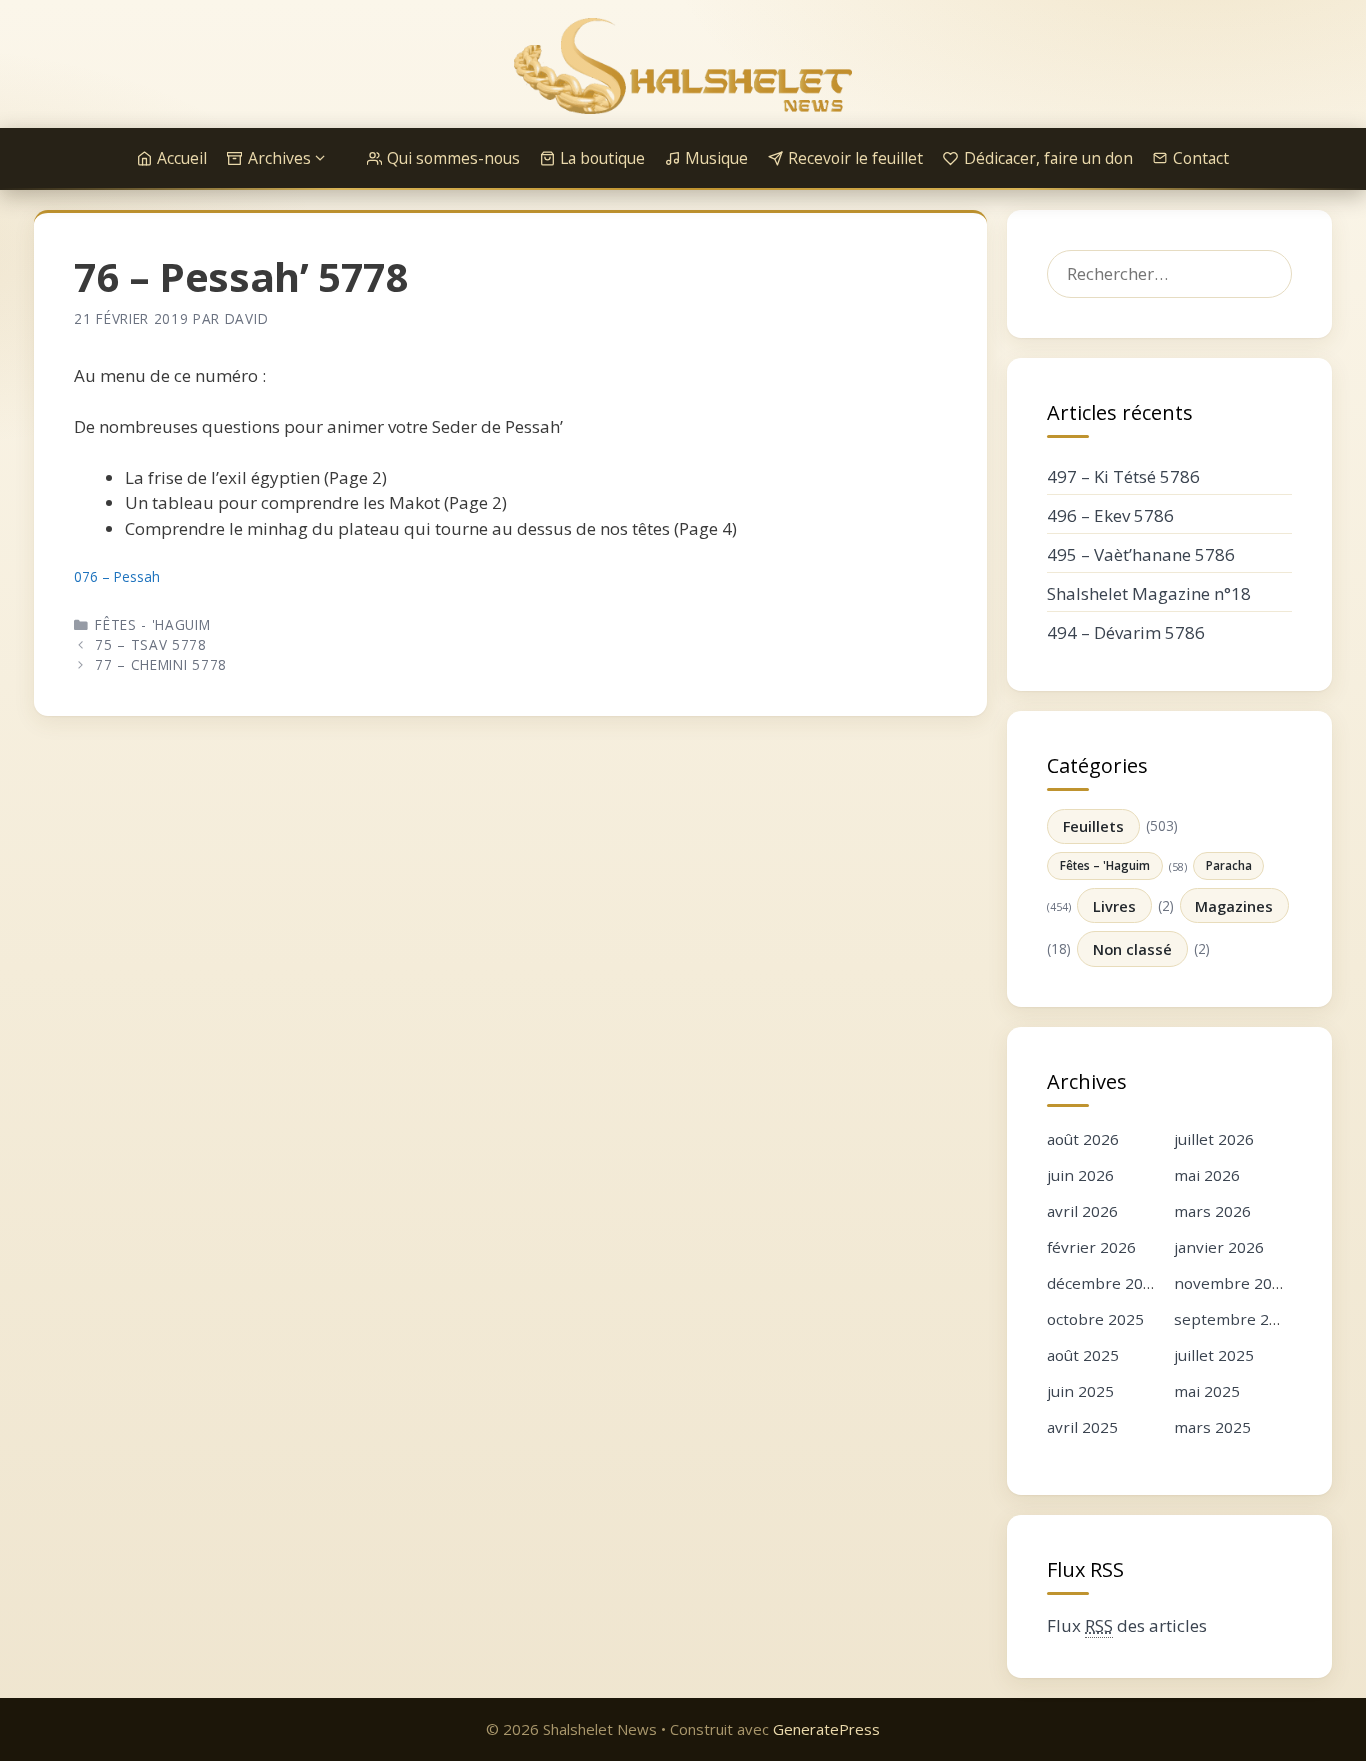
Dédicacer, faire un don (1048, 158)
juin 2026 (1080, 1175)
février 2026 (1091, 1247)
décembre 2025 (1104, 1283)
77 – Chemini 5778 (161, 664)
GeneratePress (826, 1729)
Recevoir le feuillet (855, 158)
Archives (279, 158)
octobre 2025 (1095, 1319)
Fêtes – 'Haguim (1105, 865)
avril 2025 (1082, 1427)
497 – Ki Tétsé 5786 (1123, 476)
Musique (716, 158)
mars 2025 (1212, 1427)
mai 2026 (1207, 1175)
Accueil (182, 158)
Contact (1201, 158)
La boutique (602, 158)
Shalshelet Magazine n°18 (1149, 593)
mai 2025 (1207, 1391)
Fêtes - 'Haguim (152, 624)
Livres (1114, 906)
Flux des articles (1127, 1625)
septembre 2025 (1235, 1319)
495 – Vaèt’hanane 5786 (1141, 554)
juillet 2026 (1214, 1139)
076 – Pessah (117, 576)
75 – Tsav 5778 (151, 644)
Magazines (1234, 906)
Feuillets (1093, 826)
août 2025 (1083, 1355)
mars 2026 (1212, 1211)
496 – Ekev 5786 (1110, 515)
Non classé (1132, 949)
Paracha (1229, 865)
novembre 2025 (1232, 1283)
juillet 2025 (1214, 1355)
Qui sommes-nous (453, 158)
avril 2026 (1082, 1211)
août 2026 (1083, 1139)
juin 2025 (1080, 1391)
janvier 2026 (1219, 1247)
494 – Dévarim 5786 (1126, 632)
